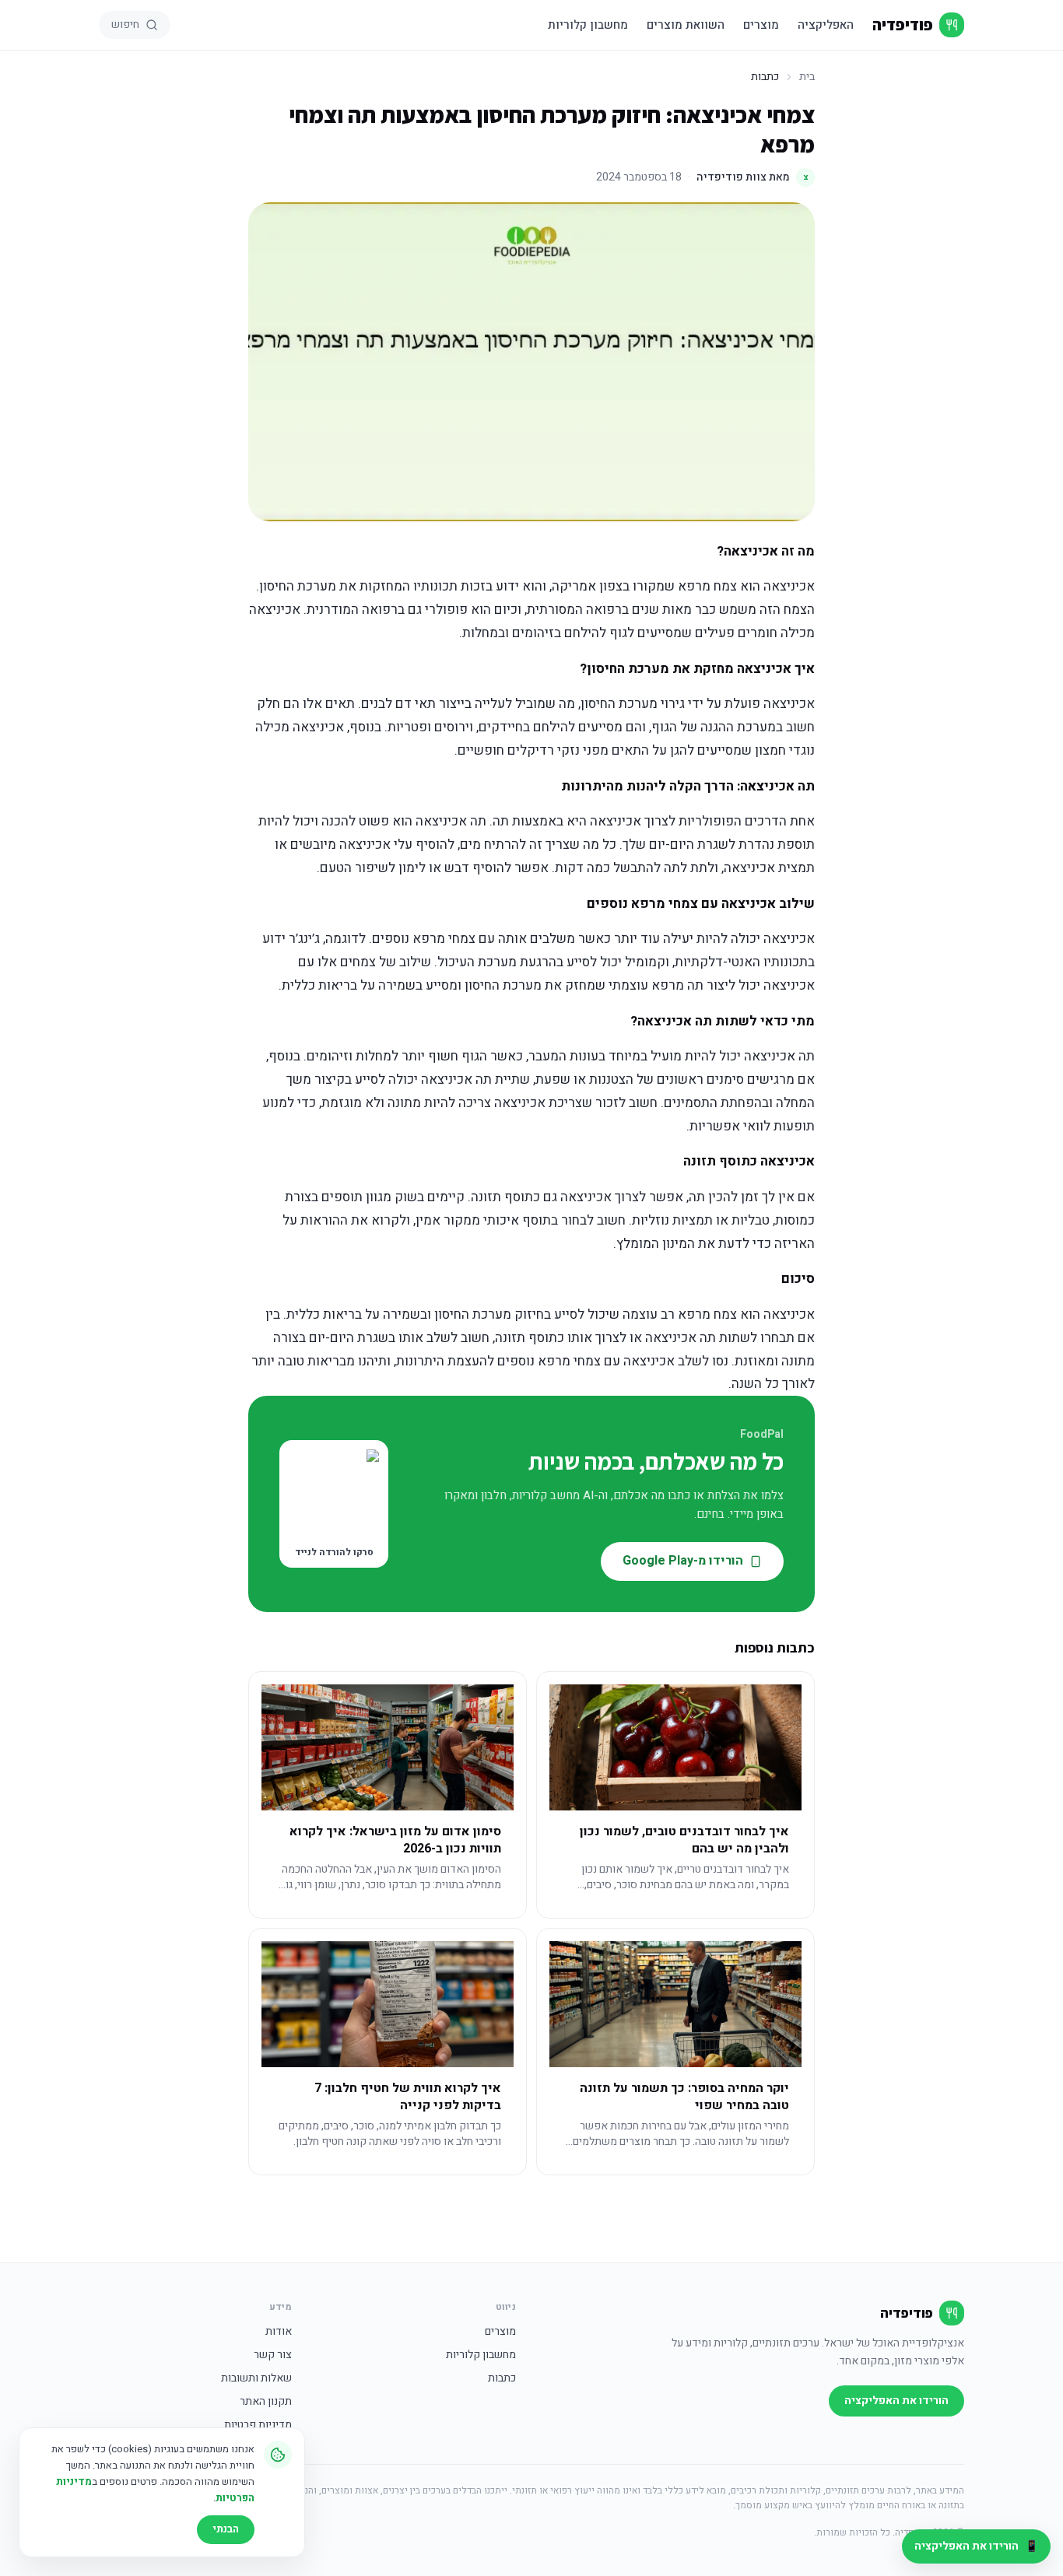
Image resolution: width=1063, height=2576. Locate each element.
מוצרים (761, 25)
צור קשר (273, 2355)
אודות (279, 2332)
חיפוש (125, 25)
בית (807, 77)
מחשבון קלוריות (588, 25)
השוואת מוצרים (686, 25)
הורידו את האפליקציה (896, 2401)
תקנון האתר (266, 2402)
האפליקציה (826, 25)
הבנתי (226, 2529)
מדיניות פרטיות (258, 2425)
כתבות (502, 2378)
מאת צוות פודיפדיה (753, 177)
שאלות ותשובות (256, 2378)
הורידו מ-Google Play (683, 1561)
